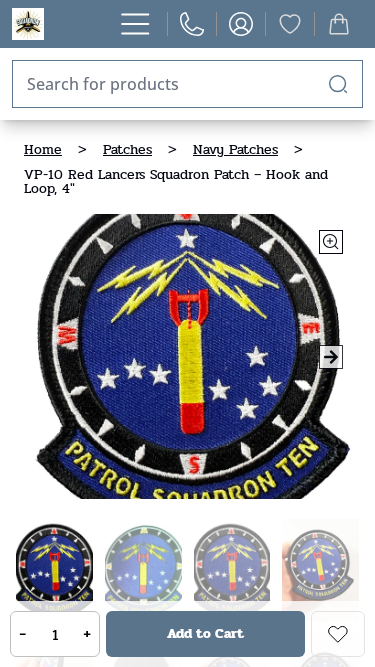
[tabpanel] (187, 356)
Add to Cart (205, 633)
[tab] (54, 570)
